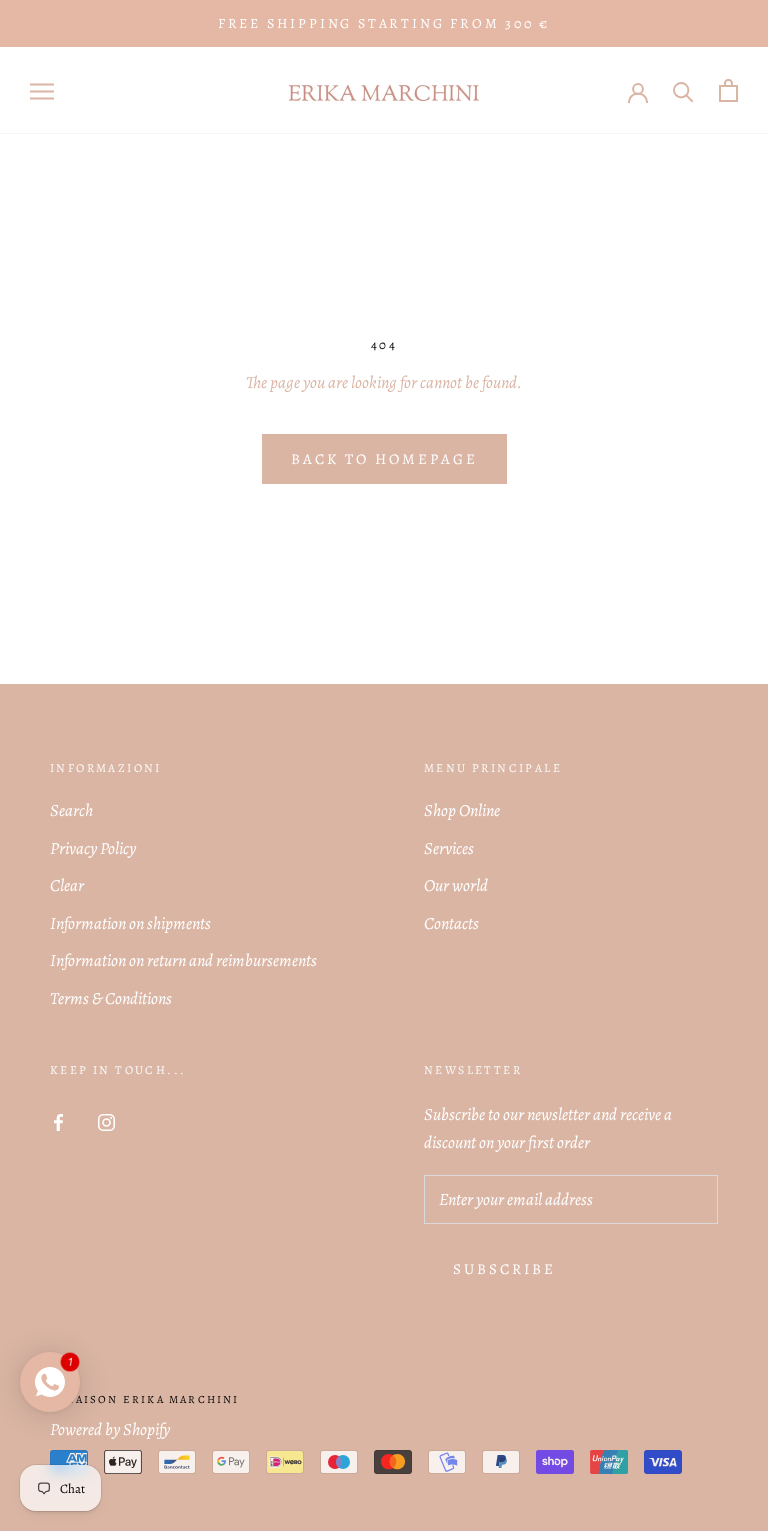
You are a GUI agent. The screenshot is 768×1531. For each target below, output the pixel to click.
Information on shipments (130, 923)
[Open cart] (728, 90)
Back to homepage (384, 459)
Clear (67, 885)
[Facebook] (58, 1121)
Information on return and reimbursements (183, 960)
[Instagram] (106, 1121)
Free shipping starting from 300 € (384, 23)
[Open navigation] (42, 90)
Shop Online (462, 810)
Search (71, 810)
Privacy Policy (93, 848)
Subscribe (504, 1269)
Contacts (451, 923)
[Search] (683, 90)
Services (449, 848)
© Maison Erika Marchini (145, 1399)
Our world (456, 885)
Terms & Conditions (111, 998)
